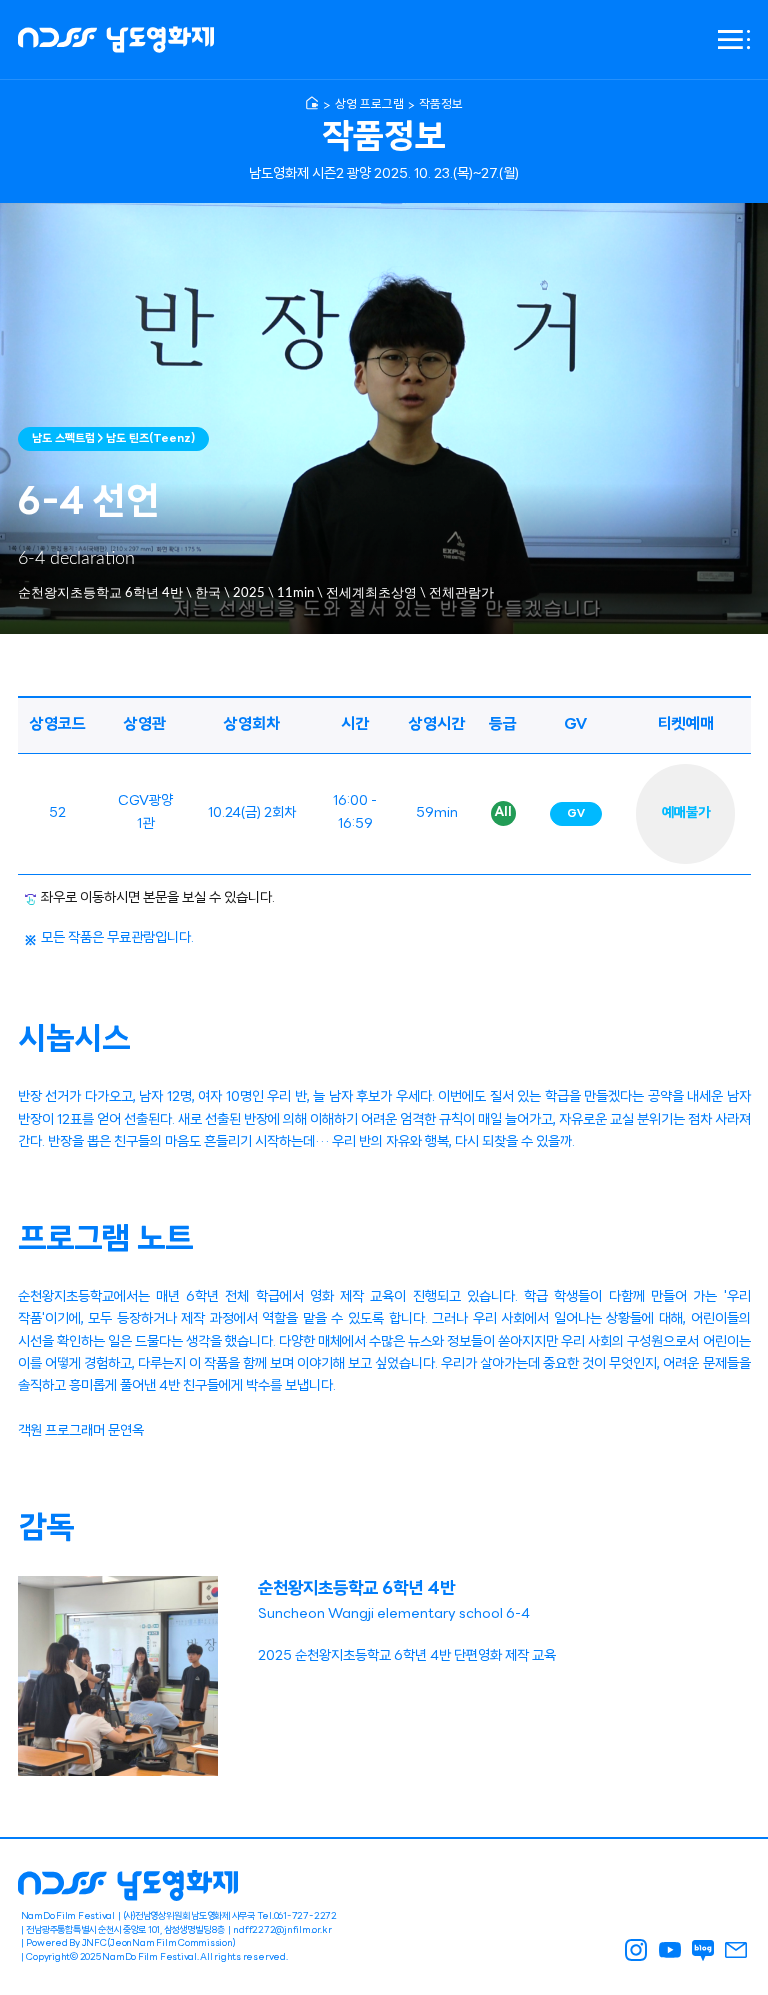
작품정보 (441, 105)
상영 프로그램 (369, 105)
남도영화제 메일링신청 (737, 1950)
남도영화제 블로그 (703, 1950)
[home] (312, 103)
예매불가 (686, 813)
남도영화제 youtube (670, 1950)
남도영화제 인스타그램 (637, 1950)
